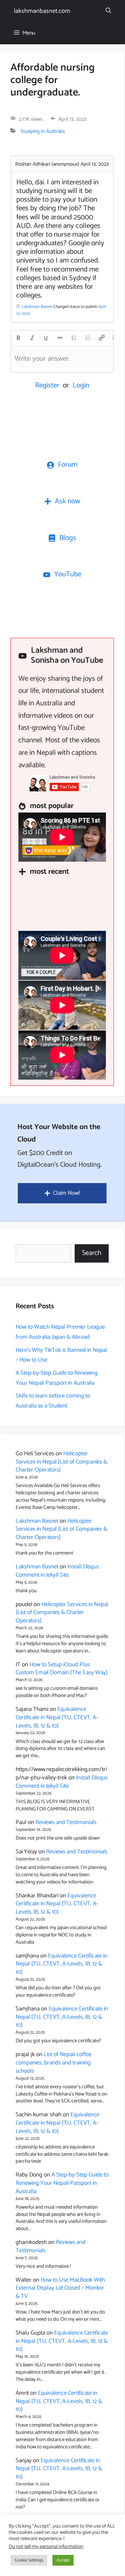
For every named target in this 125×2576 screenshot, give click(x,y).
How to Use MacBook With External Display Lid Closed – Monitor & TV (60, 2288)
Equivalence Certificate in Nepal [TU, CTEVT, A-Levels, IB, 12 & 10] (57, 1717)
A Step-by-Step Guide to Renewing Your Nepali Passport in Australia (57, 1378)
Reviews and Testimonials (66, 1822)
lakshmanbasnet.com (42, 11)
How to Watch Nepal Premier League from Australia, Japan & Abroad (60, 1332)
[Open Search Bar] (108, 11)
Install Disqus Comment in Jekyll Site (57, 1571)
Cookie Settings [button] (29, 2560)
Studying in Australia (43, 131)
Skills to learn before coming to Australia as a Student (53, 1401)
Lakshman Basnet (37, 1521)
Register (47, 385)
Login (81, 385)
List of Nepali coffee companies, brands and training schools (53, 2063)
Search (92, 1253)
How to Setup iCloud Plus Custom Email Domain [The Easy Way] (62, 1669)
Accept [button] (63, 2560)
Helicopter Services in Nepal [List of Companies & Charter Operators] (61, 1462)
